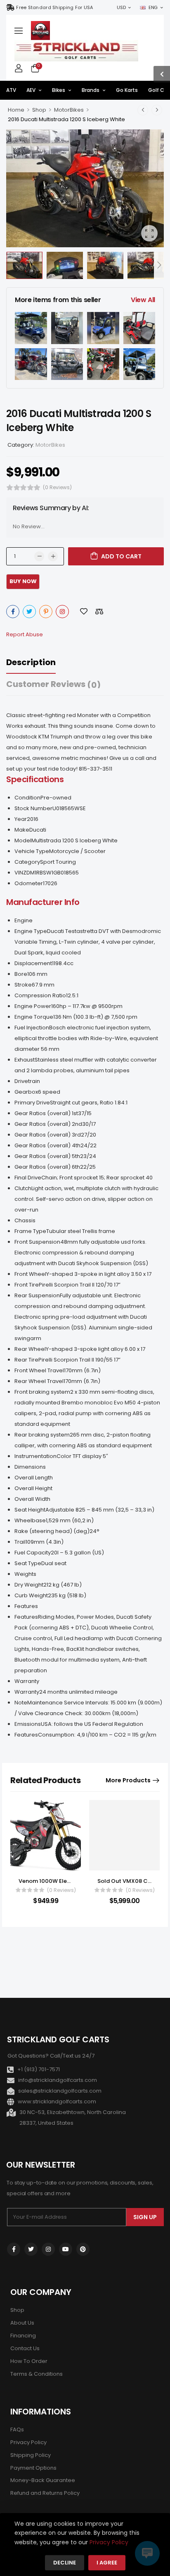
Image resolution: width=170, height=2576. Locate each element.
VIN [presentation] (19, 873)
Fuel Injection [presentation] (32, 1028)
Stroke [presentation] (23, 985)
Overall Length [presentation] (34, 1478)
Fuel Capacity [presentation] (33, 1553)
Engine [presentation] (24, 920)
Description (31, 662)
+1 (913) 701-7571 (39, 2069)
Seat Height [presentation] (30, 1510)
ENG (153, 7)
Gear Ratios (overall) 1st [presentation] (46, 1113)
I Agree (107, 2563)
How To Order (29, 2361)
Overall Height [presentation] (33, 1488)
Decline (65, 2563)
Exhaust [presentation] (25, 1060)
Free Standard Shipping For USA (54, 7)
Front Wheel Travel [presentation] (39, 1370)
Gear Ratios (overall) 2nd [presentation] (48, 1124)
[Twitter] (29, 612)
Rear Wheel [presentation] (30, 1349)
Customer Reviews (53, 684)
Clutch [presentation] (23, 1188)
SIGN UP (145, 2217)
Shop (39, 110)
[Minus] (39, 556)
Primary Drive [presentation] (32, 1103)
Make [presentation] (22, 830)
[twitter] (31, 2249)
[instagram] (48, 2249)
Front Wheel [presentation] (30, 1274)
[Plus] (53, 556)
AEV (31, 90)
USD (121, 7)
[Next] (159, 266)
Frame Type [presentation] (30, 1231)
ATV (11, 90)
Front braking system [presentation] (42, 1392)
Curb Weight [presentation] (31, 1595)
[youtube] (66, 2249)
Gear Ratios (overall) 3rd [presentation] (48, 1135)
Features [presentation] (26, 1606)
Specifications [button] (35, 779)
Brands (91, 90)
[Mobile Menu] (19, 30)
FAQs (17, 2430)
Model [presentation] (23, 840)
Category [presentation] (27, 862)
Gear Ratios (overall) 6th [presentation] (47, 1167)
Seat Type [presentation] (28, 1563)
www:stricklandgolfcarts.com (57, 2101)
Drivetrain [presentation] (27, 1081)
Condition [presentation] (27, 798)
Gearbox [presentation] (26, 1092)
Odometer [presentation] (29, 883)
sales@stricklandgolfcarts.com (60, 2091)
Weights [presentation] (25, 1574)
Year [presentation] (21, 819)
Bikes (59, 90)
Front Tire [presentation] (27, 1285)
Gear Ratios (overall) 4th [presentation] (47, 1145)
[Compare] (99, 611)
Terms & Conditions (37, 2374)
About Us (22, 2323)
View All (143, 300)
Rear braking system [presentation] (42, 1435)
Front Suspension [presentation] (37, 1242)
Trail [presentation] (20, 1542)
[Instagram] (62, 612)
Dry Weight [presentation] (29, 1585)
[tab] (39, 662)
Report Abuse (25, 634)
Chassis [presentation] (25, 1220)
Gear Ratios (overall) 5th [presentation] (47, 1156)
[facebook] (14, 2249)
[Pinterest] (46, 612)
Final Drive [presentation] (28, 1178)
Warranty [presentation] (27, 1681)
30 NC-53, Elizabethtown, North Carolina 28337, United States (73, 2118)
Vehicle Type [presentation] (32, 851)
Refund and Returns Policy (45, 2493)
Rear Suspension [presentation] (37, 1295)
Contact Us (25, 2348)
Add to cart (121, 556)
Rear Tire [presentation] (26, 1360)
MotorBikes (69, 110)
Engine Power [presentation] (33, 1006)
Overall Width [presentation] (32, 1499)
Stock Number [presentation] (33, 808)
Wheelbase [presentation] (30, 1520)
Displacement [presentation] (33, 963)
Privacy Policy (28, 2442)
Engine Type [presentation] (31, 931)
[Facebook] (13, 612)
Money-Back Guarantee (43, 2480)
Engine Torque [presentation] (34, 1017)
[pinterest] (83, 2249)
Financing (23, 2336)
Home (16, 110)
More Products (128, 1780)
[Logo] (40, 30)
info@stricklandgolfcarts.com (58, 2080)
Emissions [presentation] (28, 1724)
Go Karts (127, 90)
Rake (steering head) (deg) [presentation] (52, 1531)
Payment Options (33, 2468)
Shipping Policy (31, 2455)
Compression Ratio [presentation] (40, 995)
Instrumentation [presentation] (35, 1456)
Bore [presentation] (21, 974)
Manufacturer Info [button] (43, 902)
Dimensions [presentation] (30, 1467)
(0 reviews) (57, 487)
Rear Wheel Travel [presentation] (39, 1381)
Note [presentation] (21, 1703)
